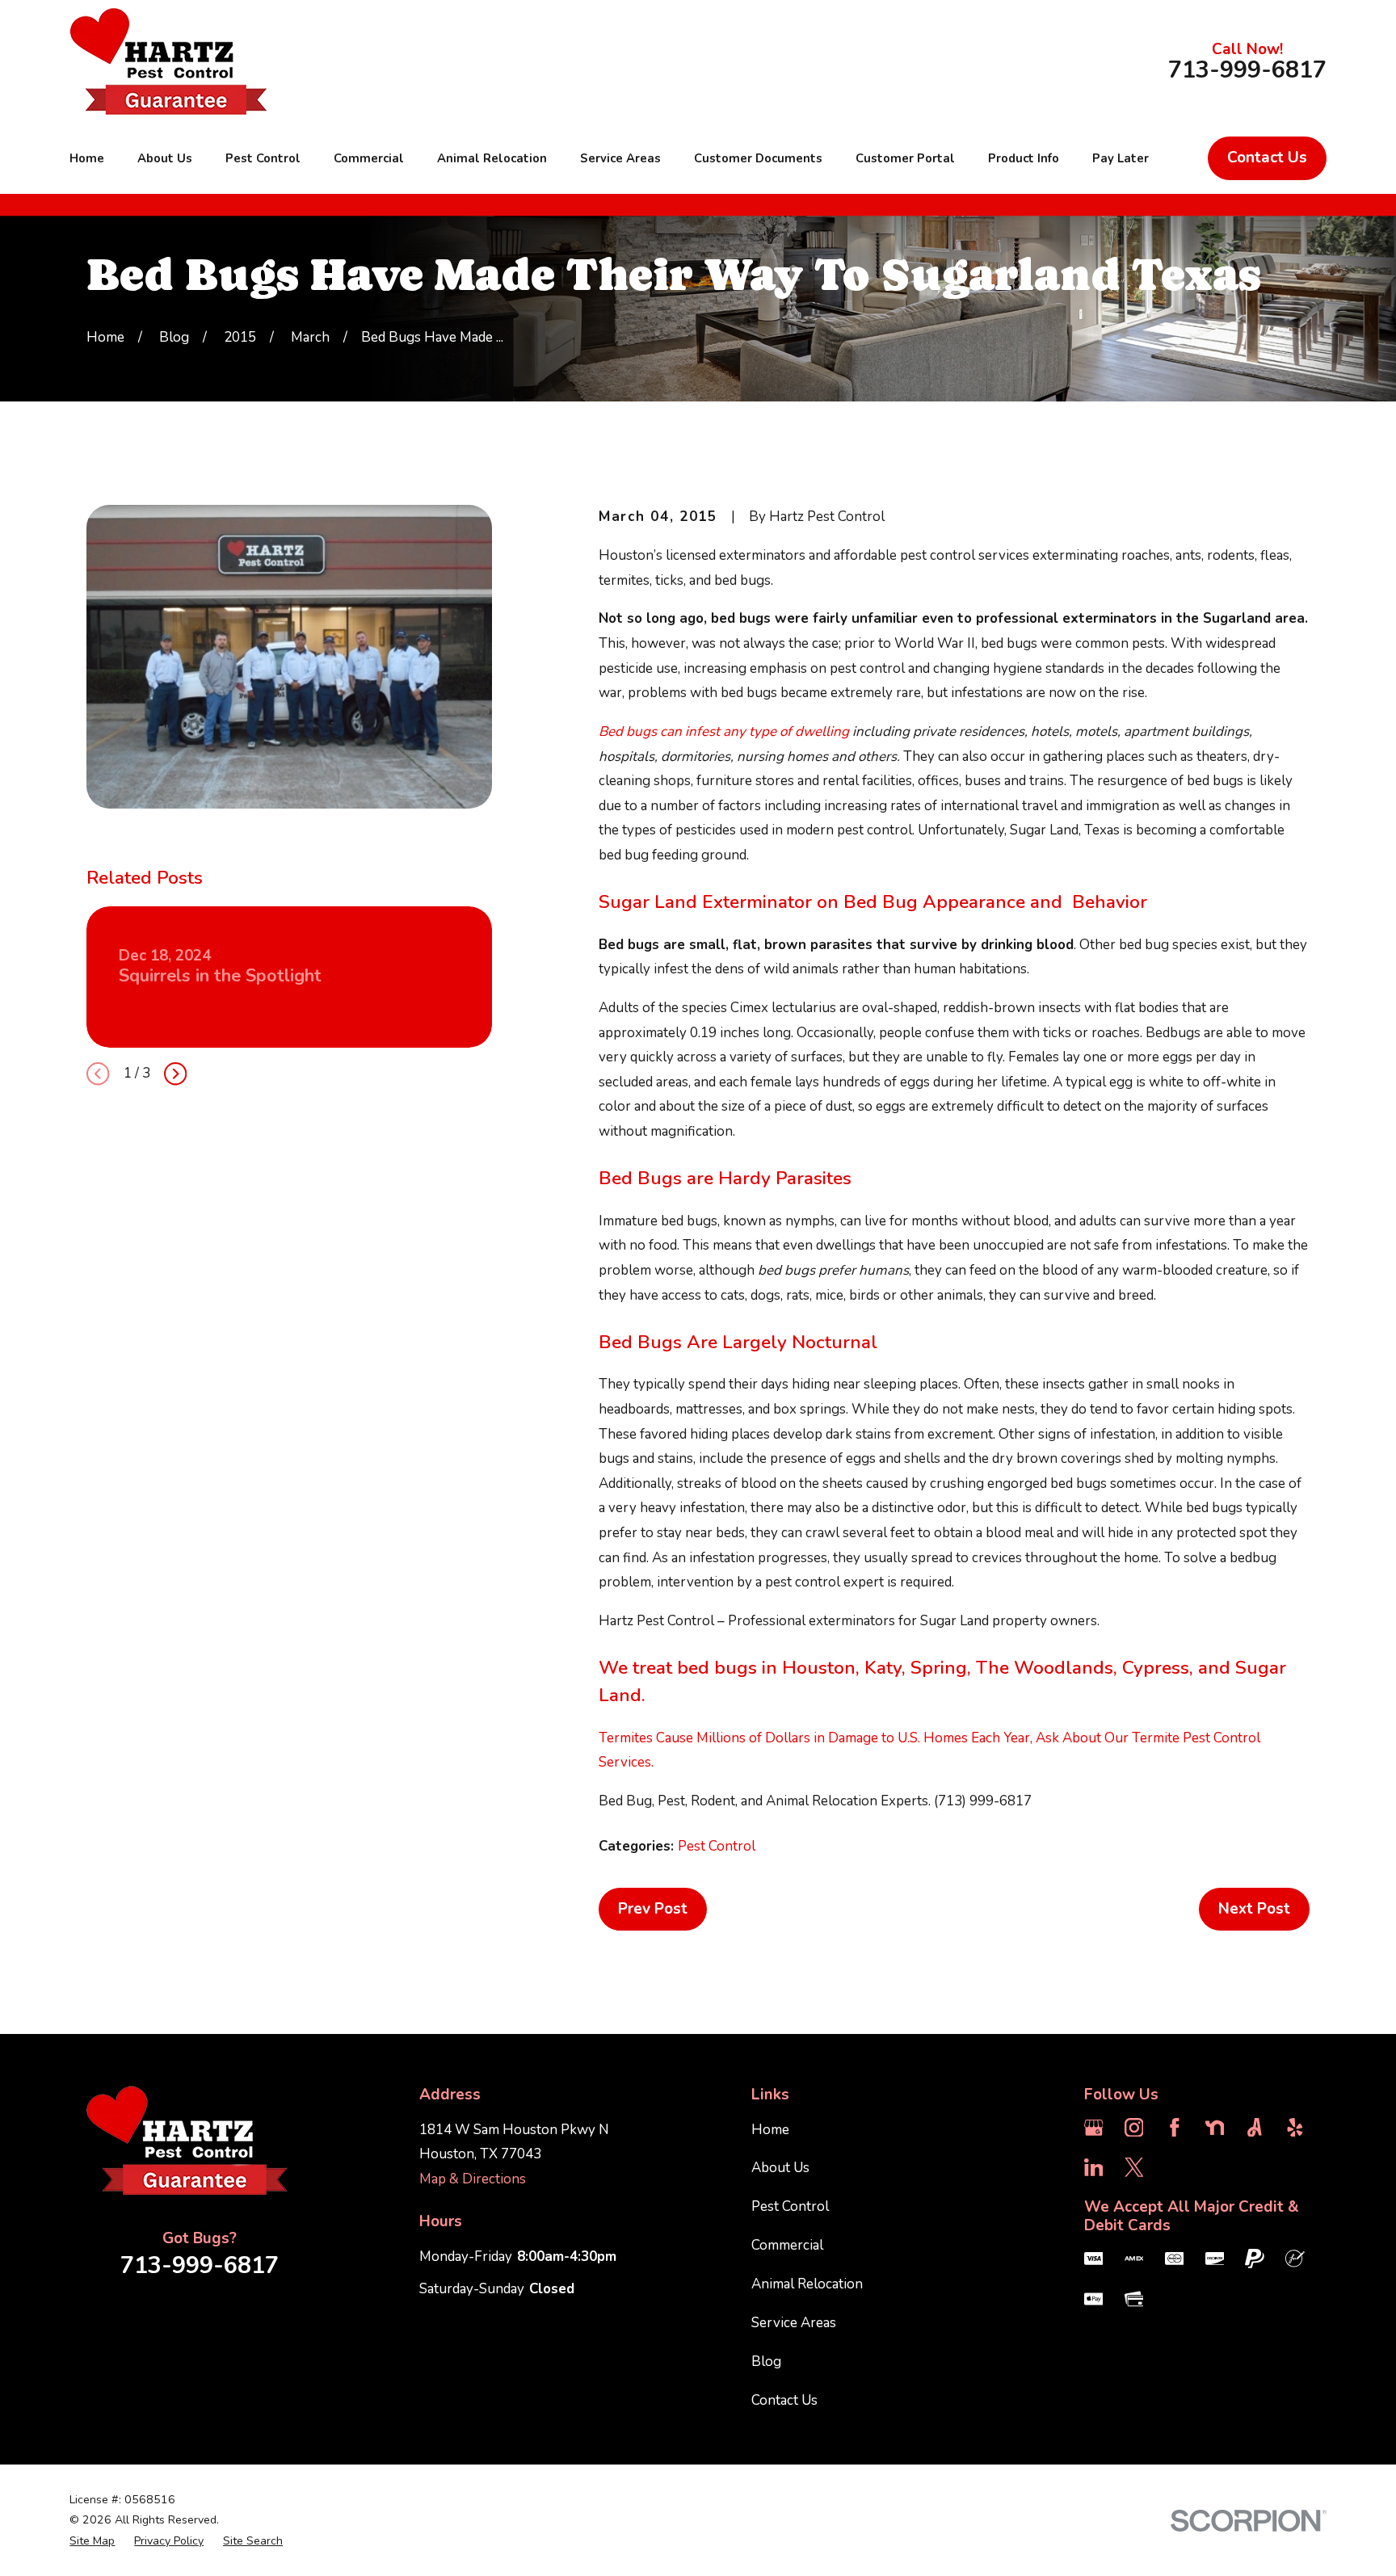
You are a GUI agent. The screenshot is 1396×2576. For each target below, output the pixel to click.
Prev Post (653, 1909)
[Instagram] (1134, 2128)
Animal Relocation (807, 2284)
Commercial (787, 2245)
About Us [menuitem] (165, 158)
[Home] (168, 61)
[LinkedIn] (1094, 2167)
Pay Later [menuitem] (1121, 158)
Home (770, 2130)
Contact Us (1267, 158)
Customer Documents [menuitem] (758, 158)
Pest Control (717, 1846)
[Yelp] (1295, 2128)
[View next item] (175, 1074)
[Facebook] (1175, 2128)
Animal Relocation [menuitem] (492, 158)
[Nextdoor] (1215, 2128)
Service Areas (794, 2323)
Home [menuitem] (87, 158)
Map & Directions (473, 2179)
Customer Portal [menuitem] (905, 158)
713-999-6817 (1247, 71)
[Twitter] (1134, 2167)
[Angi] (1255, 2128)
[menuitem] (92, 2541)
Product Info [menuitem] (1024, 158)
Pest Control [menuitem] (263, 158)
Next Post (1254, 1909)
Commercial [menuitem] (369, 158)
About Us (780, 2168)
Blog (766, 2362)
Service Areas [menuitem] (620, 158)
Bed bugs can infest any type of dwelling (724, 731)
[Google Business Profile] (1094, 2128)
